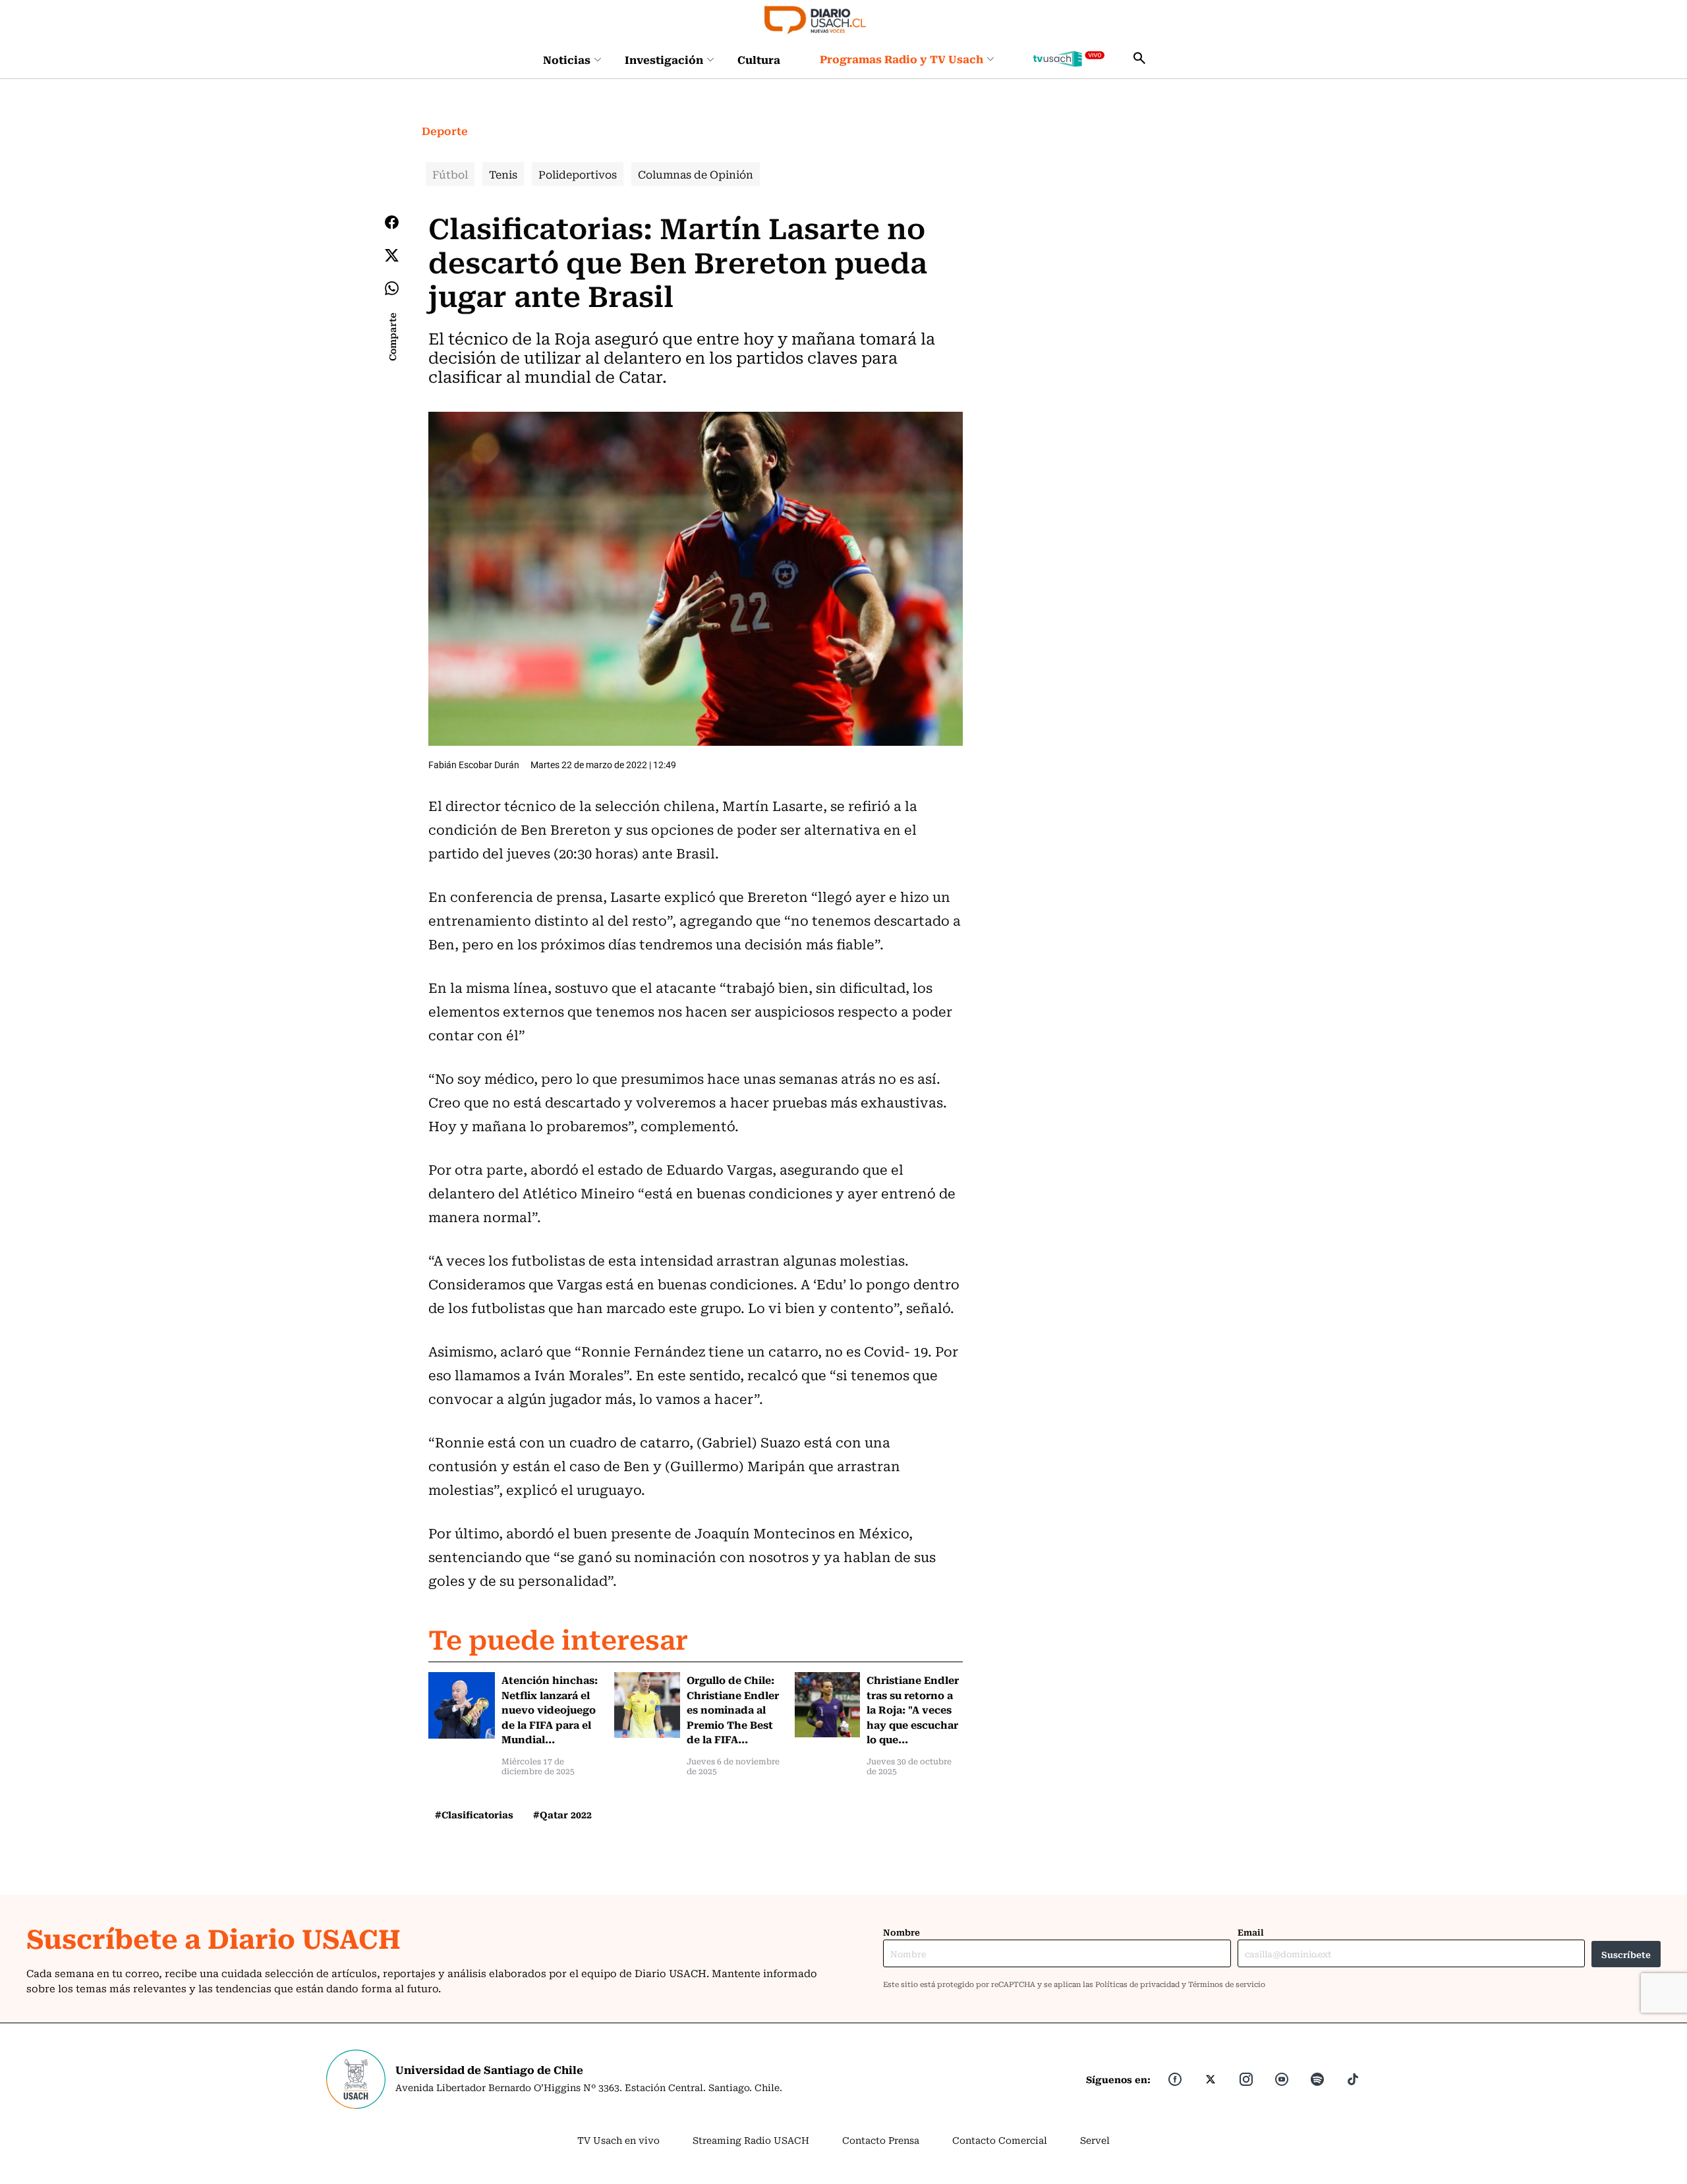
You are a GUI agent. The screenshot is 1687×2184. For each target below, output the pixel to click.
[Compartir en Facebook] (392, 222)
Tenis (503, 174)
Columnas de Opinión (696, 174)
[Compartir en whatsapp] (392, 288)
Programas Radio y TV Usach (901, 59)
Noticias (567, 59)
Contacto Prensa (881, 2140)
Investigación (664, 59)
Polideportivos (578, 174)
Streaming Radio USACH (751, 2140)
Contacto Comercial (1000, 2140)
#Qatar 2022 (562, 1814)
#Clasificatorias (474, 1814)
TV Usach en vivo (618, 2140)
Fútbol (450, 174)
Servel (1095, 2140)
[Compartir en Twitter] (392, 255)
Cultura (759, 59)
